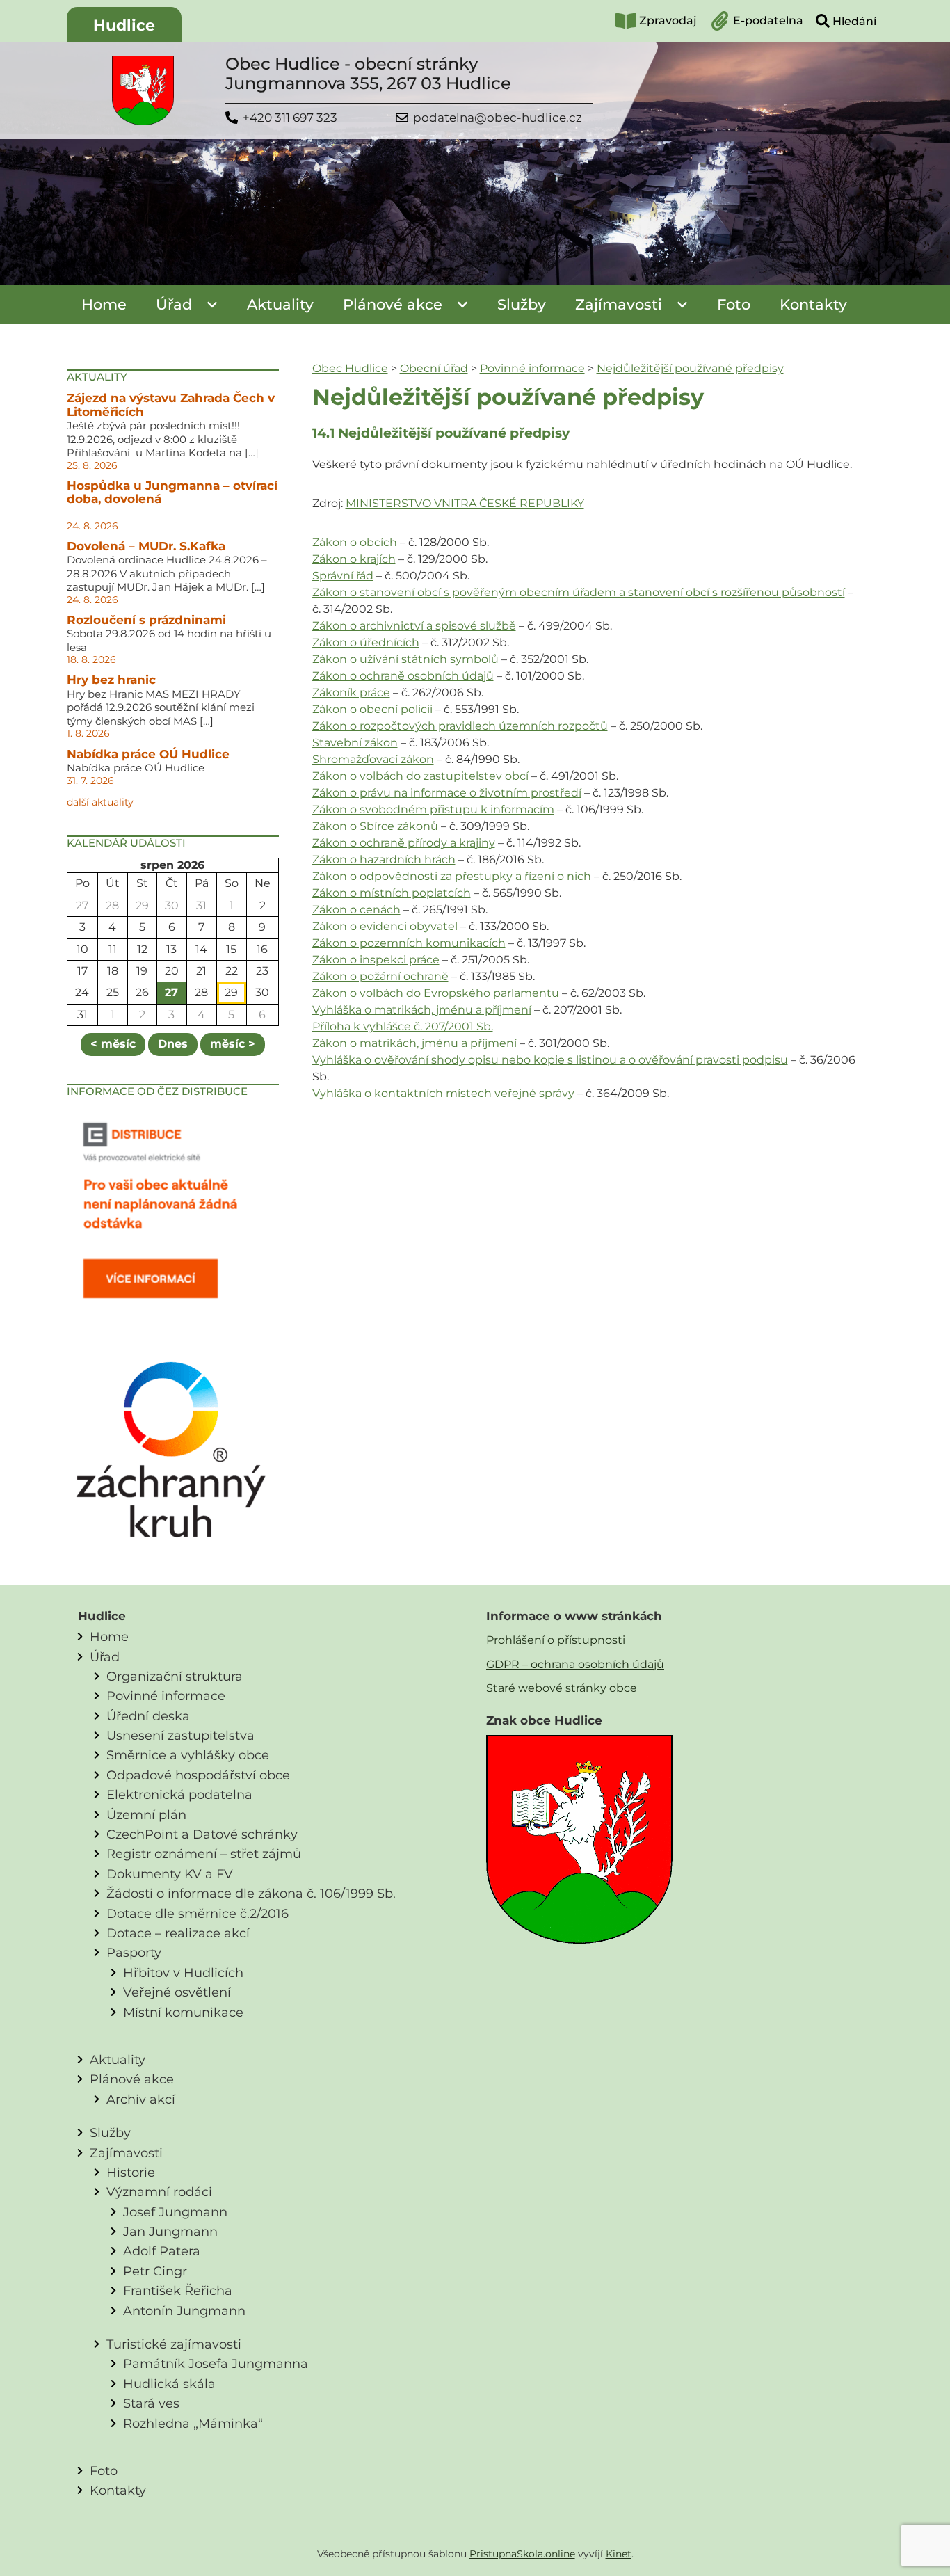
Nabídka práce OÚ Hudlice (148, 754)
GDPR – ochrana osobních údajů (575, 1664)
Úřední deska (148, 1716)
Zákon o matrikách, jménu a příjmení (414, 1043)
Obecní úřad (434, 368)
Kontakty (813, 304)
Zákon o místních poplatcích (392, 893)
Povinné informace (532, 368)
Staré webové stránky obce (562, 1688)
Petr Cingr (155, 2271)
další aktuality (100, 802)
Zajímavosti (619, 304)
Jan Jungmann (170, 2231)
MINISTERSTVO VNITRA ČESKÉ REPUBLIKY (465, 503)
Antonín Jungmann (184, 2311)
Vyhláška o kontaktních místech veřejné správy (443, 1093)
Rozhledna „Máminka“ (193, 2423)
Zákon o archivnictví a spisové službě (414, 626)
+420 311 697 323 (290, 118)
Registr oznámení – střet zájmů (204, 1854)
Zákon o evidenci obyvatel (385, 926)
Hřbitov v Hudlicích (183, 1973)
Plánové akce (393, 304)
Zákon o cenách (356, 910)
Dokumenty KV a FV (170, 1874)
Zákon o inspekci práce (376, 960)
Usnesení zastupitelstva (180, 1735)
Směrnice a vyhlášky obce (188, 1755)
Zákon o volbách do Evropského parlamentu (436, 993)
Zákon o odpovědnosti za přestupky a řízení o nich (452, 876)
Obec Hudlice (350, 368)
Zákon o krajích (354, 559)
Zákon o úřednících (366, 642)
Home (104, 304)
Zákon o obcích (355, 542)
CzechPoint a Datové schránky (202, 1834)
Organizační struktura (175, 1676)
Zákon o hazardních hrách (384, 859)
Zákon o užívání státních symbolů (405, 659)
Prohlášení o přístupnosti (556, 1640)
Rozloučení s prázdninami (146, 620)
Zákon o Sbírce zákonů (375, 826)
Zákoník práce (351, 693)
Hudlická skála (169, 2384)
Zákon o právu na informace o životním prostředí (447, 793)
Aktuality (280, 304)
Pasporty (134, 1952)
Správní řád (343, 576)
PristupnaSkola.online (522, 2554)
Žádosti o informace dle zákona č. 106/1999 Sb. (251, 1893)
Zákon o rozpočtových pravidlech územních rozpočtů (460, 726)
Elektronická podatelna (179, 1794)
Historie (131, 2172)
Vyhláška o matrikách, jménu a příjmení (422, 1010)
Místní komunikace (183, 2012)
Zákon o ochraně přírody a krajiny (404, 843)
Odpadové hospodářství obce (198, 1775)
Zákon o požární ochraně (380, 976)
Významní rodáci (159, 2192)
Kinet (619, 2554)
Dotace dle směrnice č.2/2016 (198, 1913)
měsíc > (233, 1044)
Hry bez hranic (111, 680)
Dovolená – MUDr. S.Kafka (146, 546)
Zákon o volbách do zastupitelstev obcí (420, 776)
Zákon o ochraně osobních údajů (403, 676)
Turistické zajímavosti (174, 2344)
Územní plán (146, 1815)
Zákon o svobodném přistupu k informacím (433, 809)
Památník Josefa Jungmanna (216, 2363)
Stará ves (151, 2403)
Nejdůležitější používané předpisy (690, 368)
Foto (734, 304)
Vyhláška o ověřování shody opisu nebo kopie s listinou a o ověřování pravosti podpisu (550, 1060)
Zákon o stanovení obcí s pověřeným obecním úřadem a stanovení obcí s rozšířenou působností (579, 592)
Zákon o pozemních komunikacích (409, 943)
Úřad (174, 304)
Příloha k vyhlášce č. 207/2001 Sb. (403, 1026)
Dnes (173, 1044)
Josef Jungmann (175, 2212)
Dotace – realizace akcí (178, 1933)
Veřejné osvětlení (177, 1992)
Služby (522, 304)
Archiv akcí (141, 2099)
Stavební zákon (355, 743)
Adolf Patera (162, 2251)
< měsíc (113, 1044)
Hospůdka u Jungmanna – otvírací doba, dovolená (172, 493)
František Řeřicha (178, 2290)
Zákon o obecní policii (372, 709)
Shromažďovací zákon (373, 759)
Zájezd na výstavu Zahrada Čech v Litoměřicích (171, 405)
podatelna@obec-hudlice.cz (498, 118)
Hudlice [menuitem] (124, 25)
